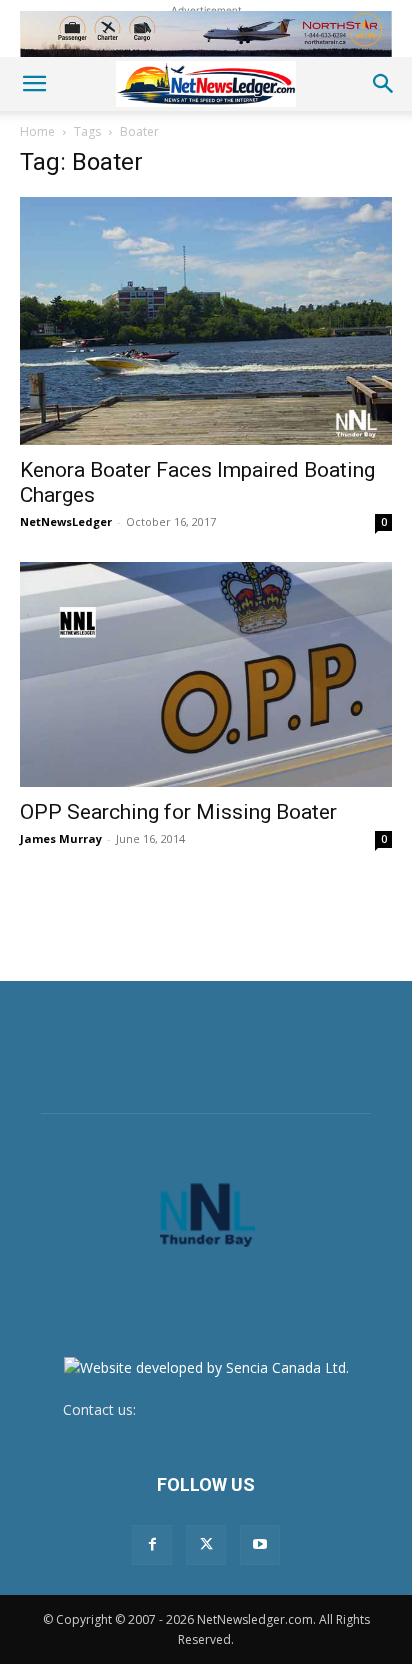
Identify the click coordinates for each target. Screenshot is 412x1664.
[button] (34, 84)
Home (37, 131)
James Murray (61, 838)
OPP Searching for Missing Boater (178, 812)
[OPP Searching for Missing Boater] (206, 674)
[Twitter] (206, 1545)
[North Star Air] (206, 34)
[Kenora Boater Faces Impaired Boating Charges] (206, 321)
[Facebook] (152, 1545)
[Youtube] (260, 1545)
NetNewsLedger (66, 521)
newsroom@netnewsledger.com (245, 1409)
